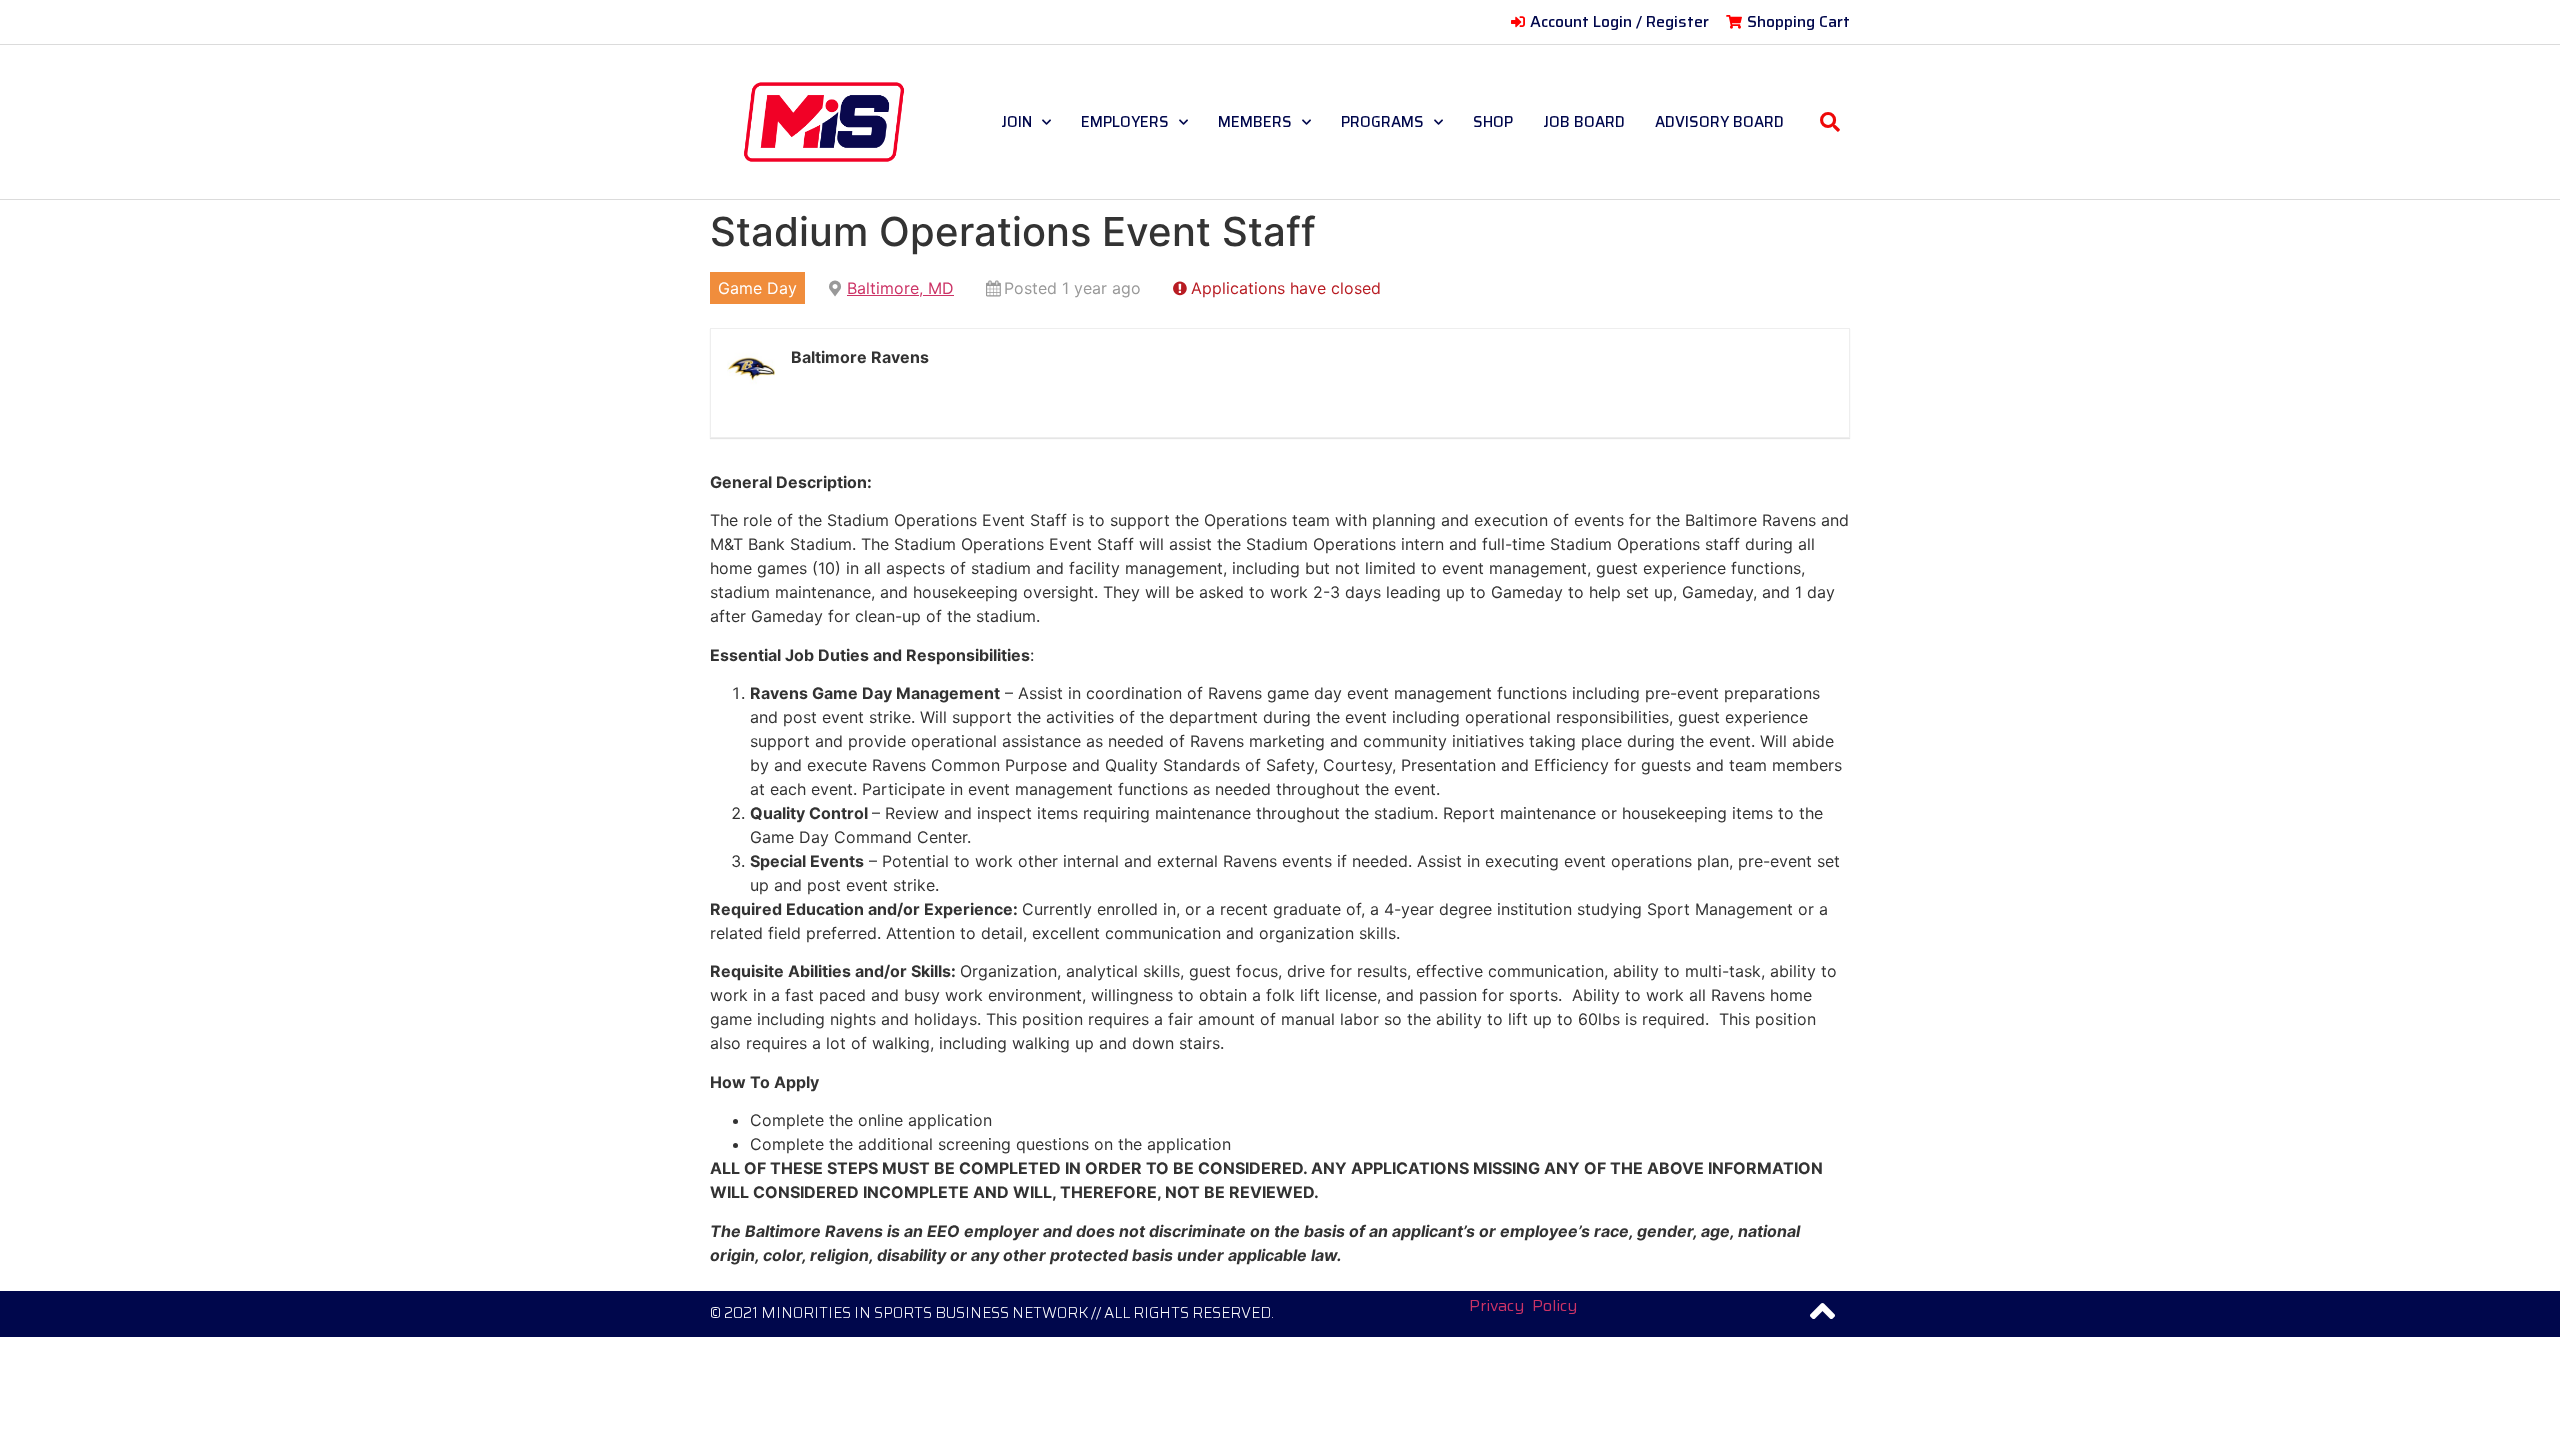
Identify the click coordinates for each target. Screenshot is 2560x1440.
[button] (1830, 122)
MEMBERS (1255, 122)
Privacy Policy (1523, 1305)
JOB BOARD (1584, 122)
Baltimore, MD (900, 288)
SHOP (1493, 122)
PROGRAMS (1382, 122)
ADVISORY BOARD (1719, 122)
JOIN (1016, 122)
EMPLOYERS (1125, 122)
